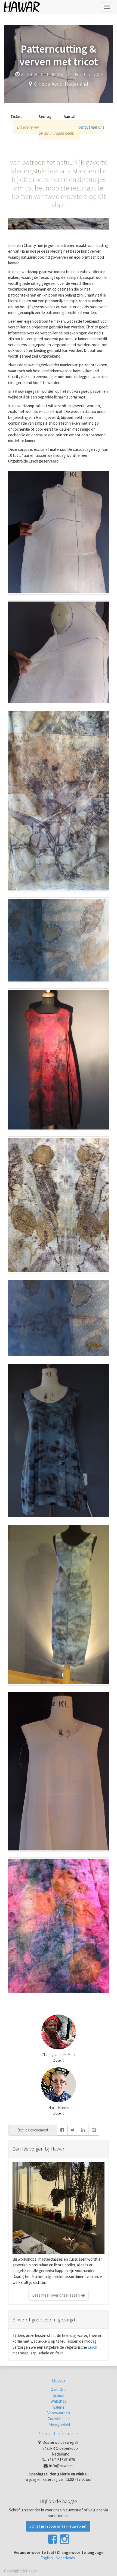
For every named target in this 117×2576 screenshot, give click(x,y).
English (47, 2558)
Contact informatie (59, 2433)
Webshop (59, 2401)
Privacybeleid (59, 2425)
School (59, 2395)
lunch (92, 2347)
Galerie (59, 2407)
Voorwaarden (59, 2413)
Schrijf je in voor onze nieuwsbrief (58, 2526)
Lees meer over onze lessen (57, 2295)
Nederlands (65, 2558)
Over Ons (59, 2389)
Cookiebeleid (59, 2419)
